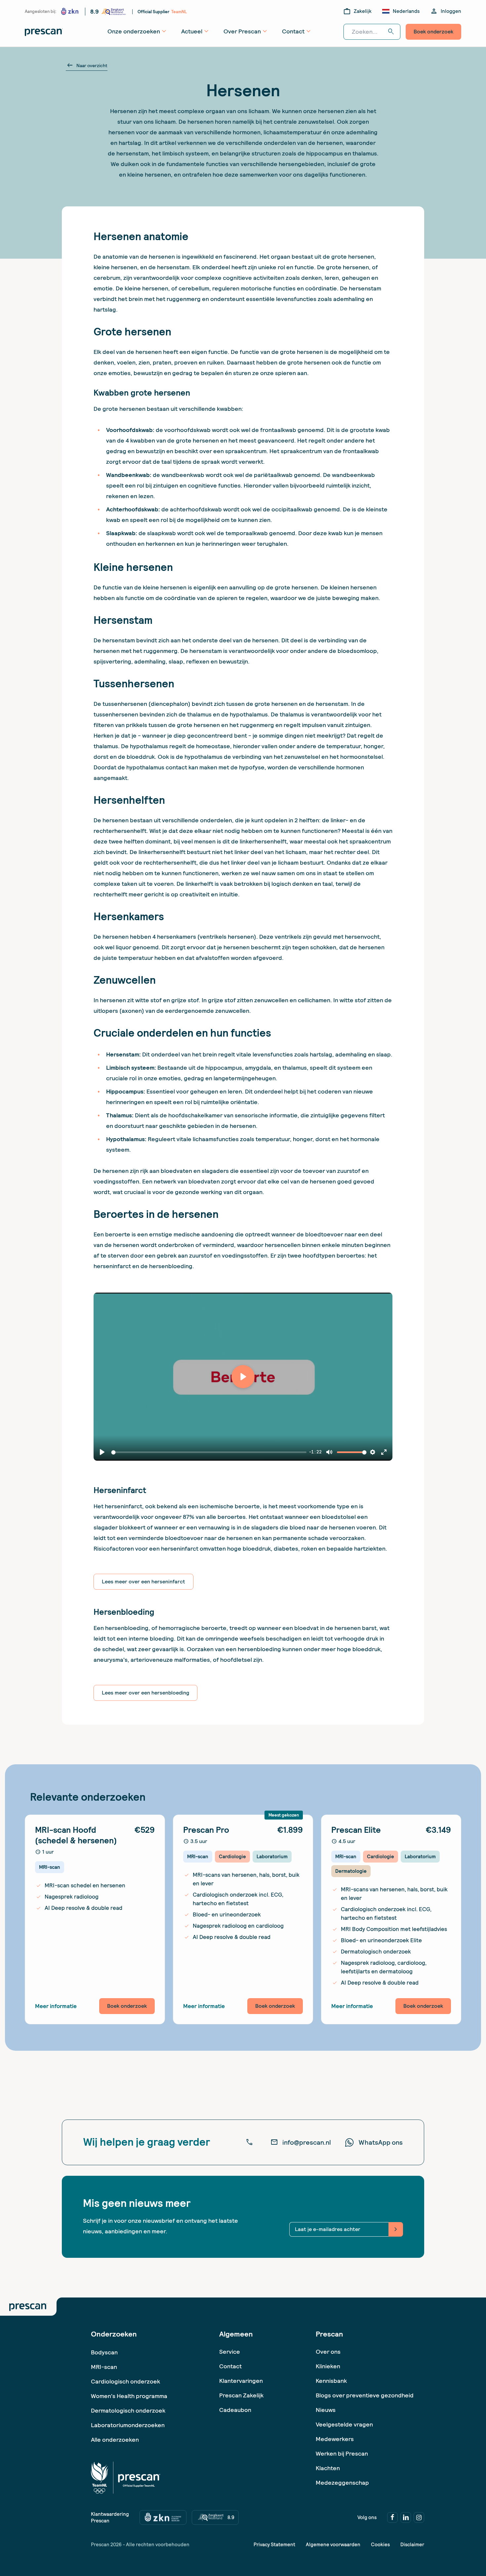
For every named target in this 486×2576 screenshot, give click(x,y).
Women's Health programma (129, 2396)
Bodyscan (104, 2352)
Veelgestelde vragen (344, 2424)
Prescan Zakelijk (241, 2395)
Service (230, 2352)
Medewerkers (335, 2439)
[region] (243, 1377)
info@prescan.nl (301, 2142)
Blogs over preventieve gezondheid (365, 2395)
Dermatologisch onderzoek (128, 2410)
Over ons (328, 2352)
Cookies (380, 2545)
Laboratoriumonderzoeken (128, 2425)
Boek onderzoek (433, 32)
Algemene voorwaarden (333, 2545)
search (391, 32)
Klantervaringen (241, 2381)
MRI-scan (104, 2367)
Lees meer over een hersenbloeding (145, 1693)
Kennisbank (331, 2381)
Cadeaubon (235, 2410)
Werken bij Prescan (342, 2453)
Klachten (328, 2468)
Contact (230, 2366)
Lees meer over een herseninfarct (143, 1582)
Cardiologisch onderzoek (125, 2381)
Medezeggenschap (342, 2483)
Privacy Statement (274, 2545)
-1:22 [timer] (315, 1452)
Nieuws (326, 2410)
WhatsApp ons (381, 2142)
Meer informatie (56, 2006)
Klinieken (328, 2366)
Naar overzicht (87, 65)
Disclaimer (412, 2545)
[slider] (210, 1452)
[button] (243, 1377)
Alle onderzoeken (115, 2440)
